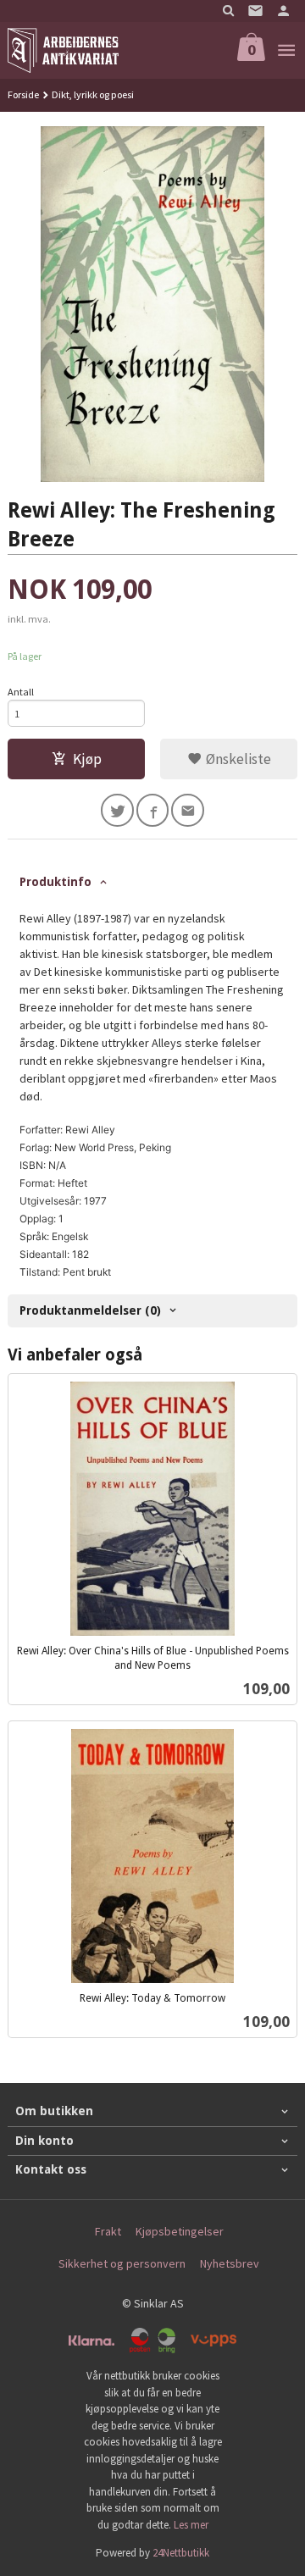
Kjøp (87, 759)
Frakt (108, 2231)
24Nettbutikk (181, 2553)
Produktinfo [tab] (55, 882)
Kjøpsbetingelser (180, 2231)
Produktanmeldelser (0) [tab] (90, 1310)
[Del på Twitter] (117, 810)
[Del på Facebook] (153, 810)
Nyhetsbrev (230, 2263)
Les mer (191, 2525)
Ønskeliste (237, 759)
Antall (21, 692)
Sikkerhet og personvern (122, 2263)
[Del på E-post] (188, 810)
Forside (23, 94)
